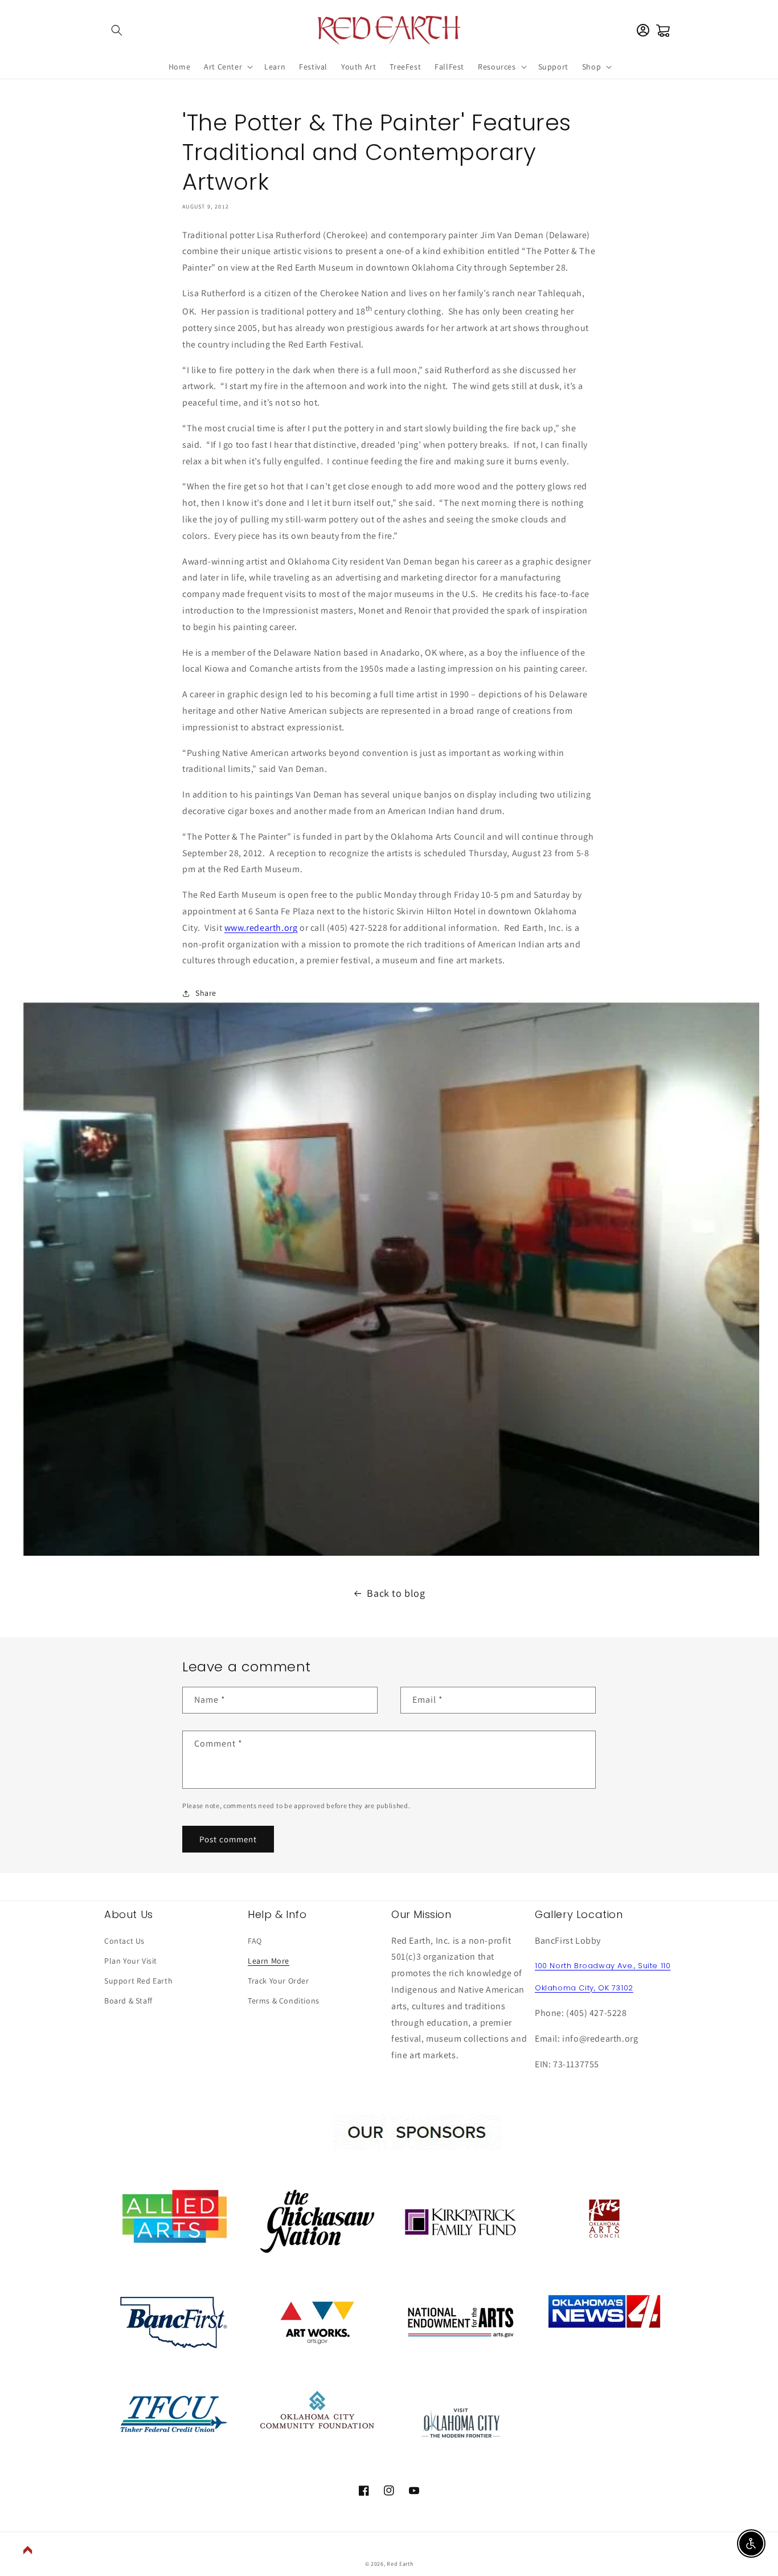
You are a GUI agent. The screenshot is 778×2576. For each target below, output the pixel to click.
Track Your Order (279, 1981)
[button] (117, 30)
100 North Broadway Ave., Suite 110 (603, 1966)
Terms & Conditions (284, 2001)
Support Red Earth (138, 1981)
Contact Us (124, 1941)
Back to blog (396, 1593)
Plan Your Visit (131, 1961)
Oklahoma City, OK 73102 (584, 1988)
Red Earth (400, 2564)
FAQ (255, 1941)
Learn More (269, 1961)
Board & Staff (128, 2001)
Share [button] (206, 993)
